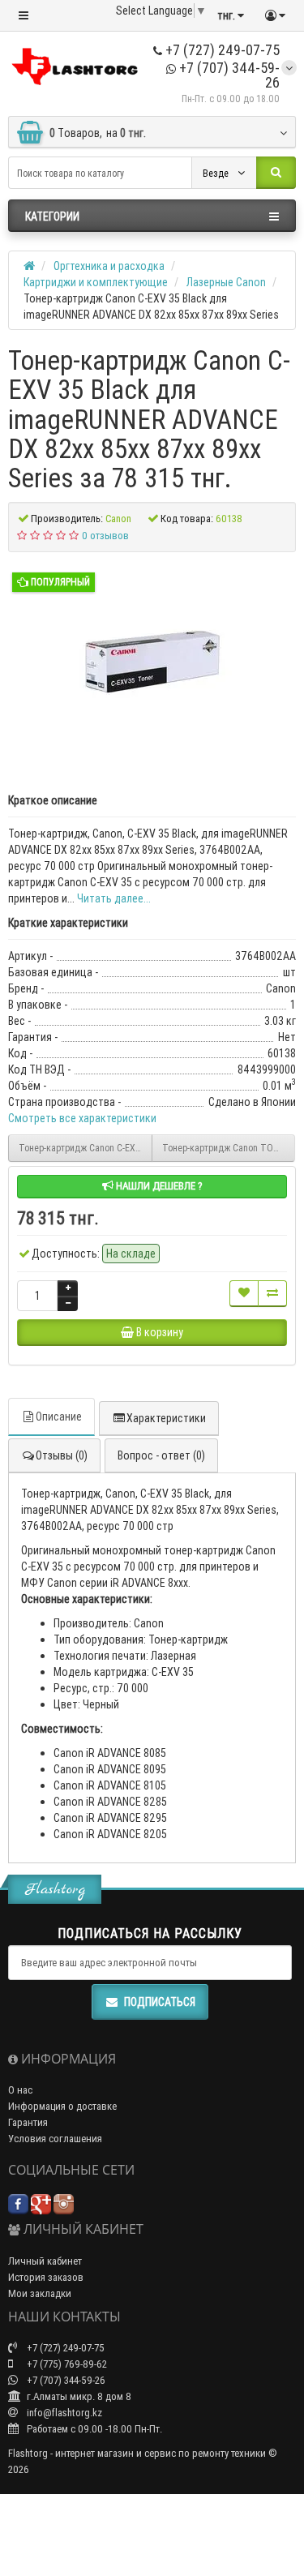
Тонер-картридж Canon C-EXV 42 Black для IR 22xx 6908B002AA (86, 1148)
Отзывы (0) (62, 1455)
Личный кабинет (45, 2261)
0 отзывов (105, 536)
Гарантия (28, 2122)
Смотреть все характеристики (82, 1118)
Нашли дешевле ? (158, 1186)
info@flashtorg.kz (63, 2413)
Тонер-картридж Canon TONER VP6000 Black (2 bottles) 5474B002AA (229, 1148)
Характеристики (166, 1418)
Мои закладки (40, 2293)
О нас (20, 2090)
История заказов (46, 2277)
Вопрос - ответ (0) (161, 1455)
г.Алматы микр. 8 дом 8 (78, 2396)
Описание (59, 1417)
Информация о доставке (62, 2106)
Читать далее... (114, 898)
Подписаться (160, 2002)
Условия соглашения (55, 2139)
